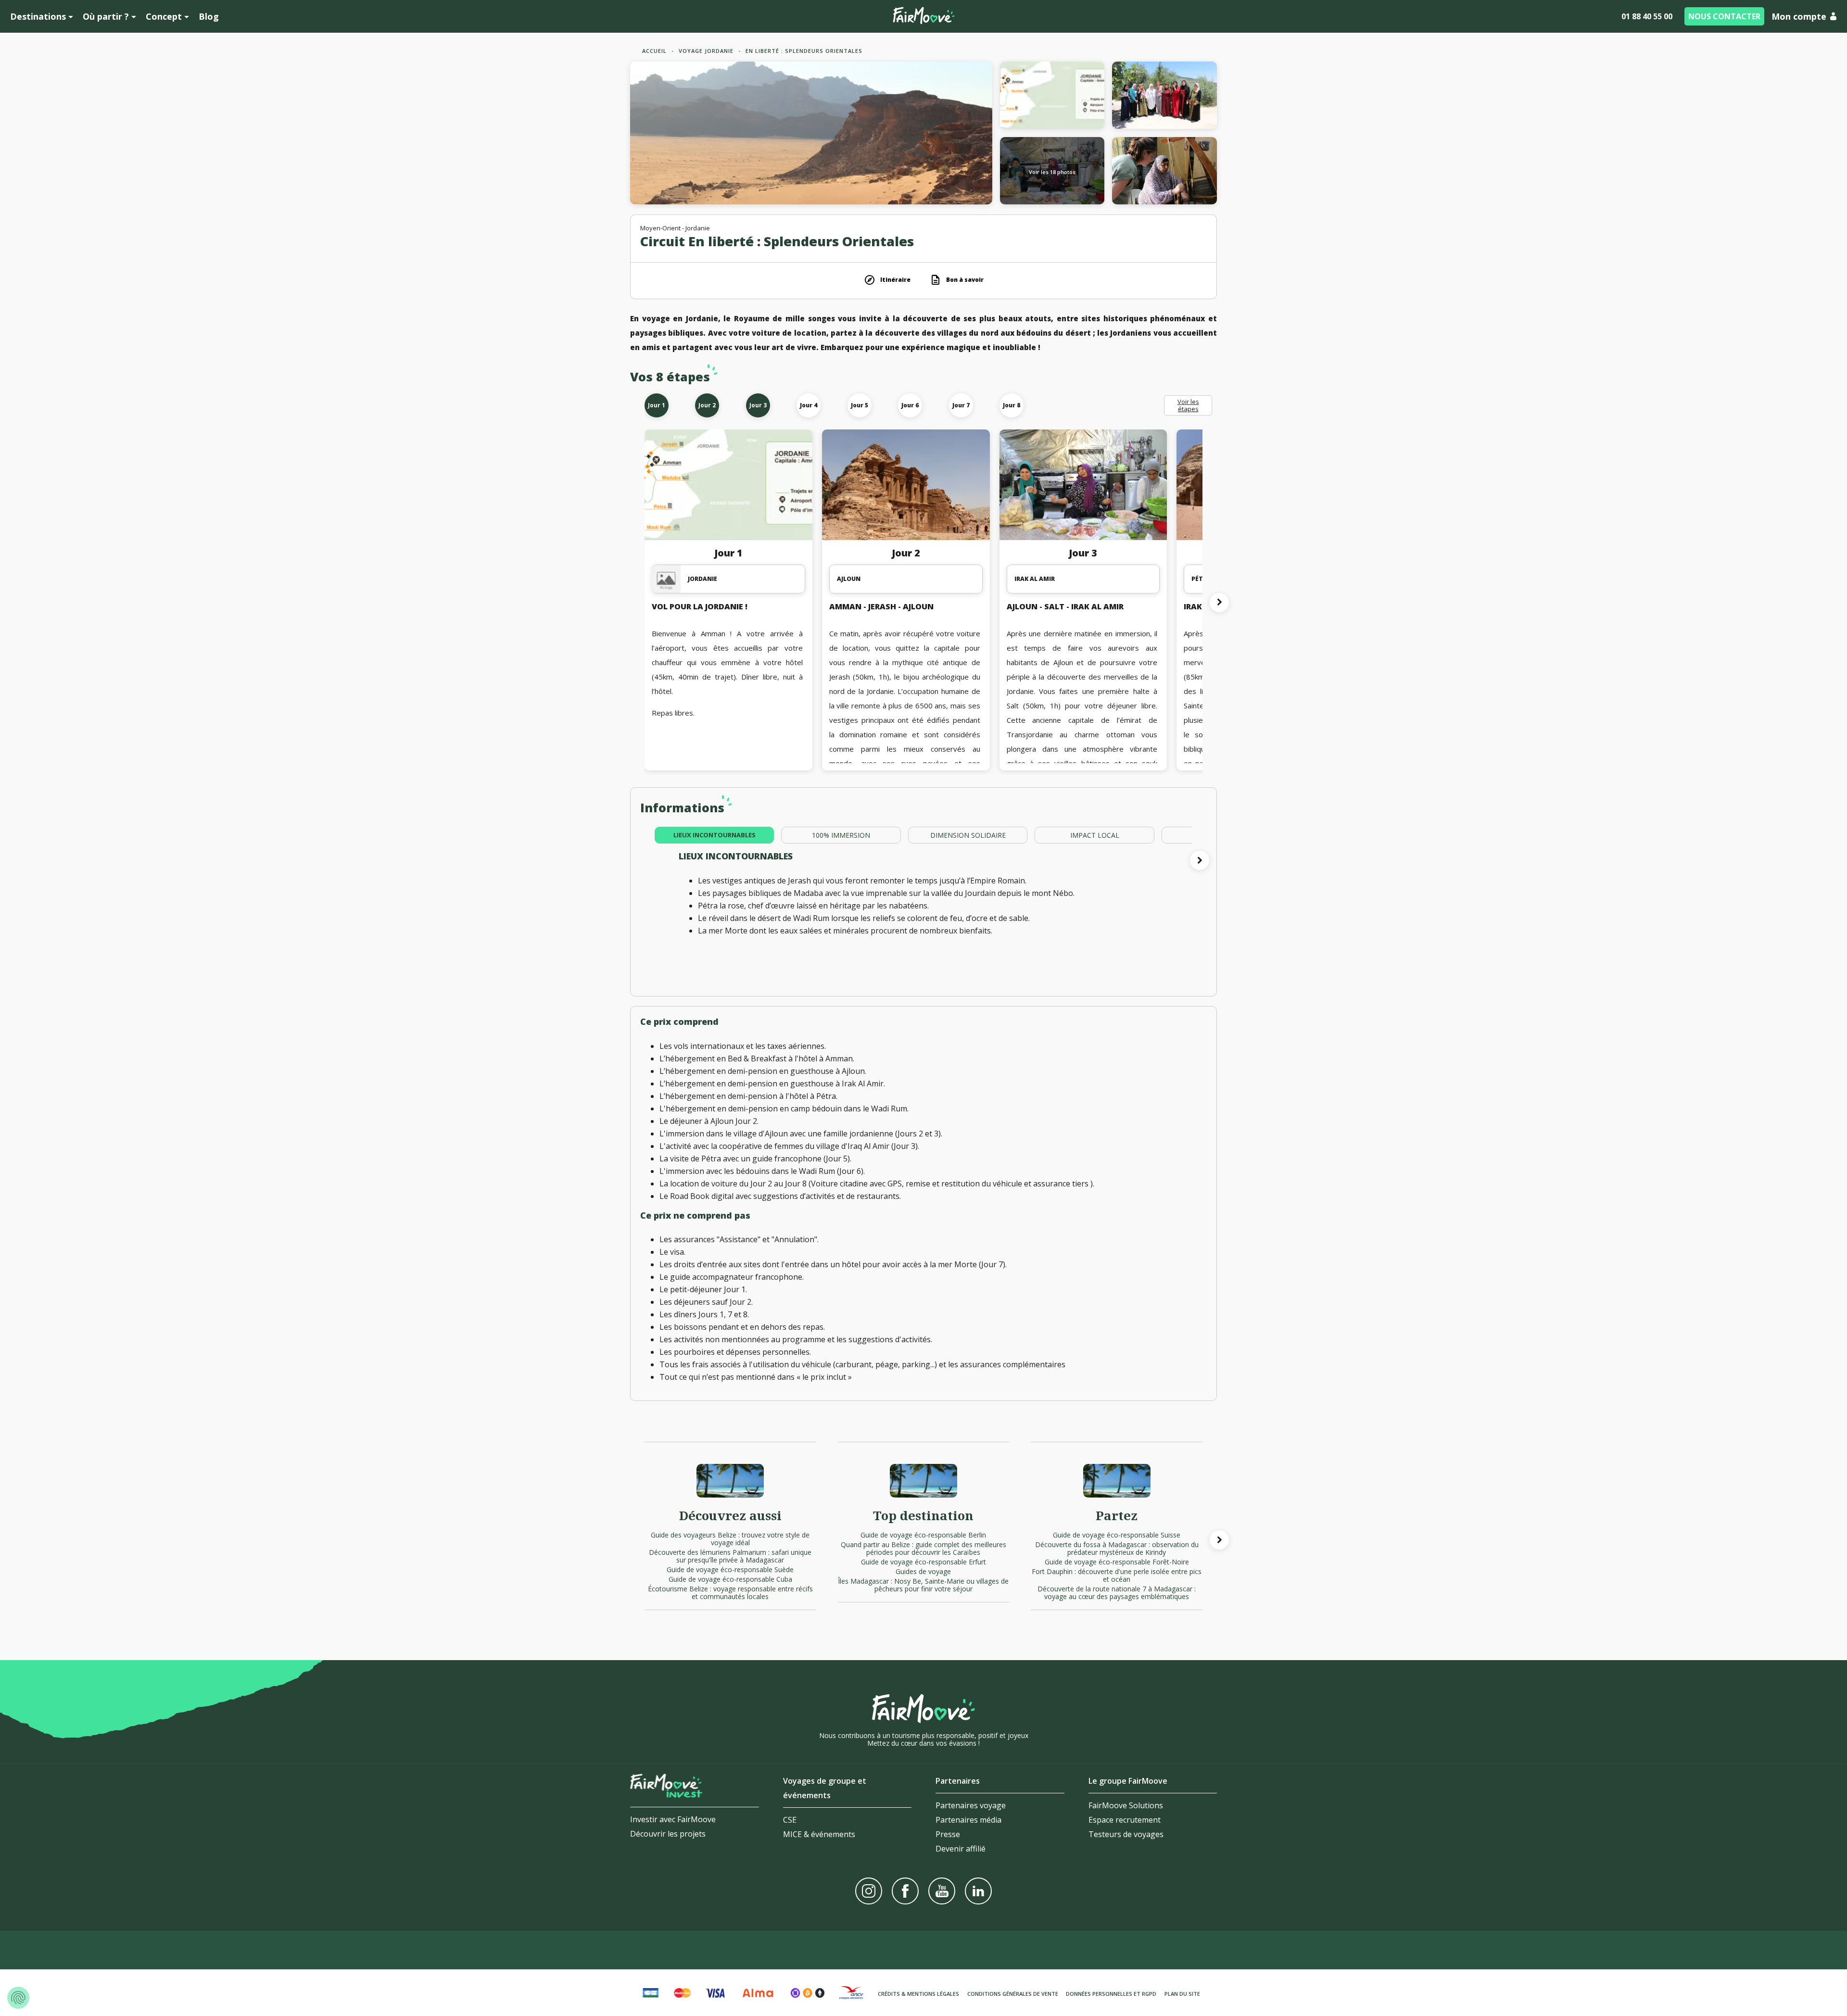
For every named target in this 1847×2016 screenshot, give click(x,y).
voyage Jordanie (706, 51)
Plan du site (1182, 1994)
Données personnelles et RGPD (1111, 1994)
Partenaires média (968, 1820)
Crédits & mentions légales (918, 1994)
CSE (790, 1820)
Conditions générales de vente (1013, 1994)
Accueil (654, 51)
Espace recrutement (1125, 1820)
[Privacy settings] (18, 1998)
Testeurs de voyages (1126, 1834)
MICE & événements (819, 1834)
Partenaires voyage (971, 1805)
